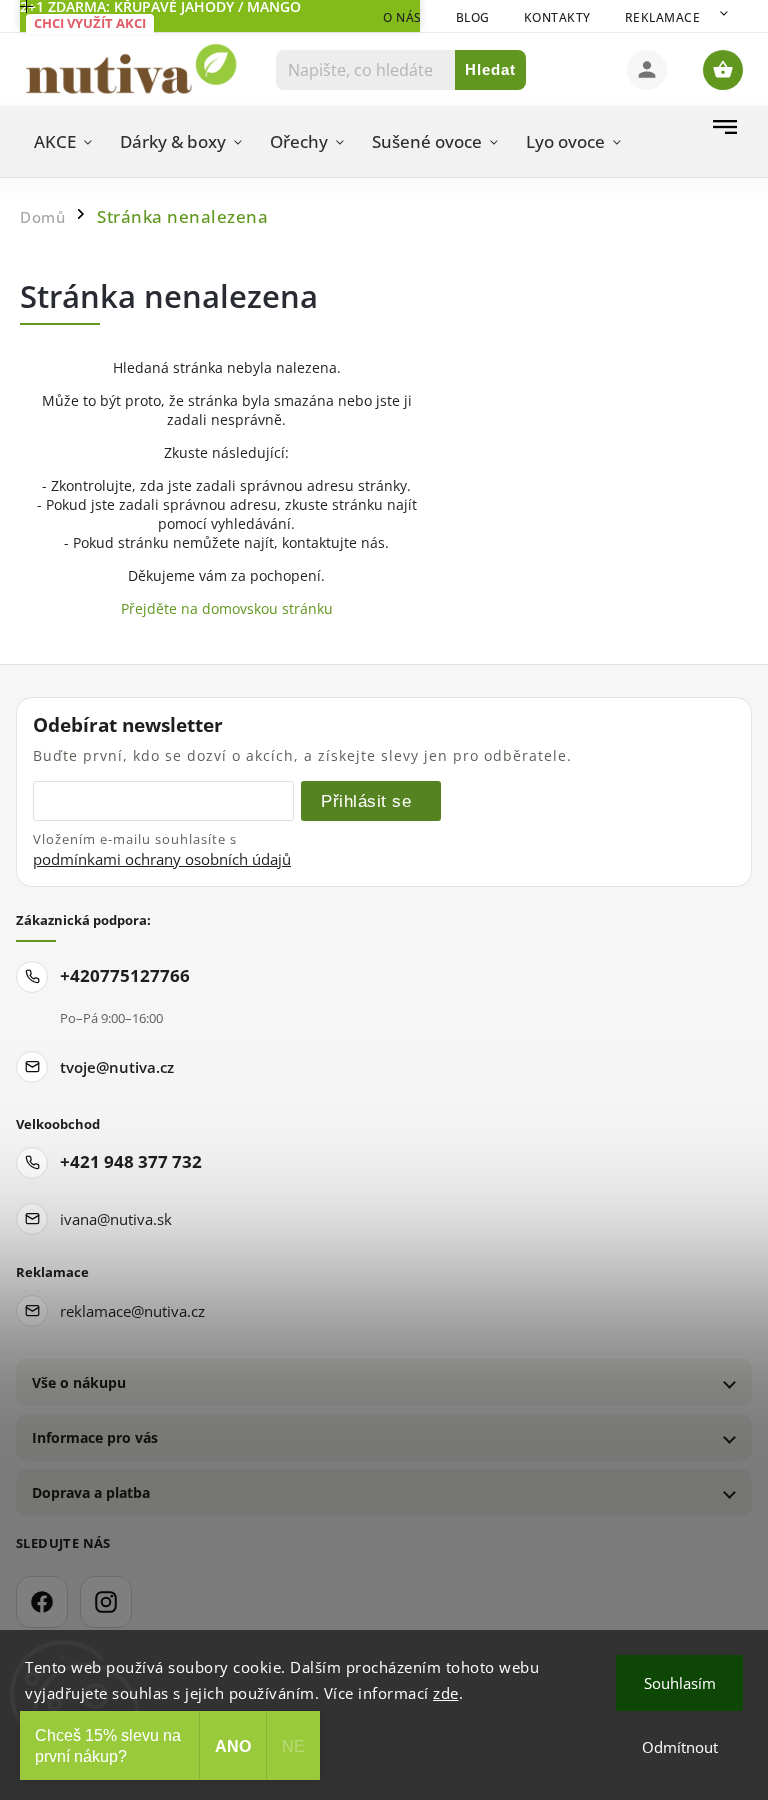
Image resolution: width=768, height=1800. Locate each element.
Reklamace (663, 17)
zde (446, 1693)
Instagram (106, 1602)
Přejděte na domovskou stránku (227, 608)
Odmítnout (680, 1747)
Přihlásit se (366, 801)
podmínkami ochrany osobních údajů (162, 859)
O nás (402, 17)
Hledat (490, 69)
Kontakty (557, 17)
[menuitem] (63, 142)
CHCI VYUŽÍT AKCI (90, 23)
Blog (473, 17)
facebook (42, 1602)
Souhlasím (680, 1683)
